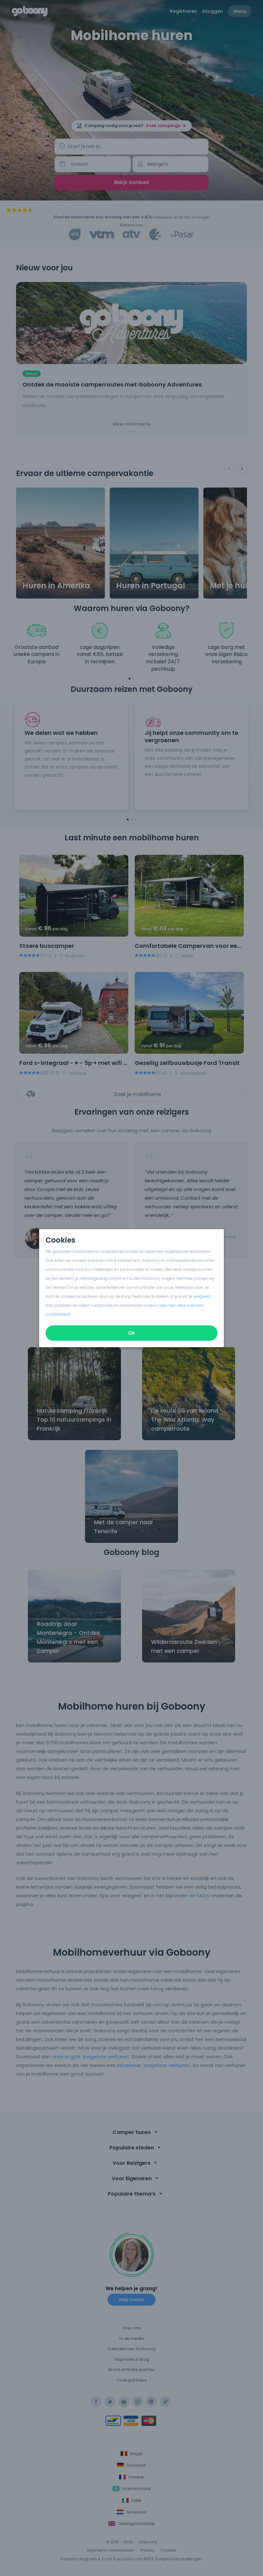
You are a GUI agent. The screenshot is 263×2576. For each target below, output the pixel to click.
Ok (131, 1333)
